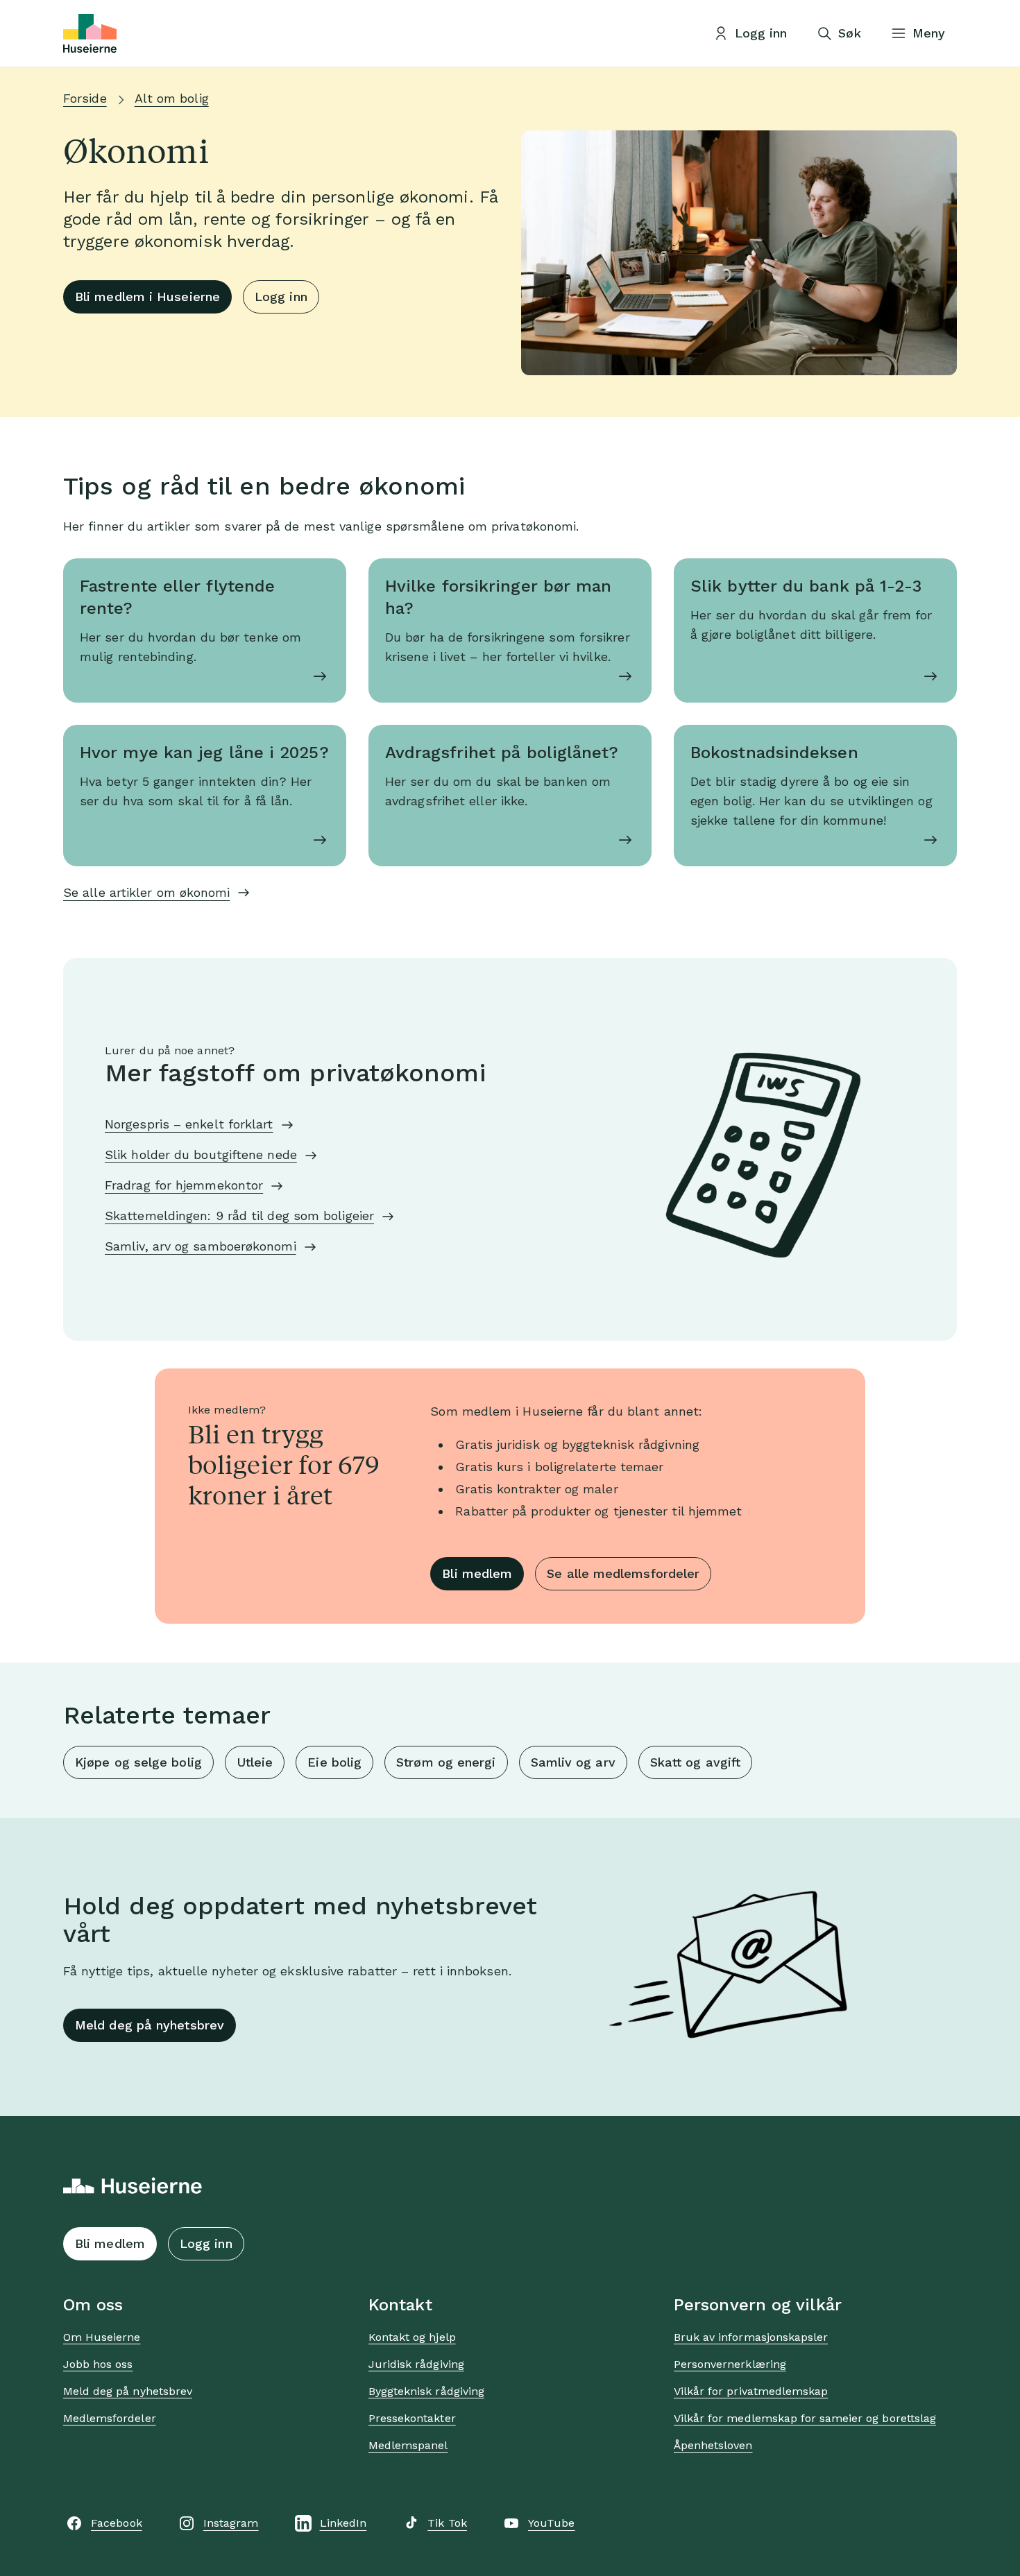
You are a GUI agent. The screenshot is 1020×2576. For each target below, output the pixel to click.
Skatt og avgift (695, 1762)
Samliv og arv (573, 1762)
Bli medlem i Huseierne (147, 297)
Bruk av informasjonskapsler (751, 2337)
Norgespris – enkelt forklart (189, 1124)
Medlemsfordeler (110, 2418)
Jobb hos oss (98, 2364)
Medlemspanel (408, 2445)
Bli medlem (477, 1573)
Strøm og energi (446, 1762)
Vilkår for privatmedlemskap (751, 2391)
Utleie (255, 1762)
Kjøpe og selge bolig (138, 1762)
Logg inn (281, 297)
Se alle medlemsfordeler (623, 1573)
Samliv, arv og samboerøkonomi (201, 1246)
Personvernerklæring (730, 2364)
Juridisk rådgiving (416, 2364)
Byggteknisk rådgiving (426, 2391)
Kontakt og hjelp (412, 2337)
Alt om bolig (172, 98)
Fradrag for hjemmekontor (184, 1185)
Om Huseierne (102, 2337)
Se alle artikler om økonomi (146, 892)
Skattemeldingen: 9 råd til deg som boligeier (239, 1216)
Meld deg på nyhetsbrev (150, 2025)
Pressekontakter (412, 2418)
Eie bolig (334, 1762)
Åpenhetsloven (713, 2445)
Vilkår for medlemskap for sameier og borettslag (805, 2418)
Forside (85, 98)
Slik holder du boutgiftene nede (201, 1154)
